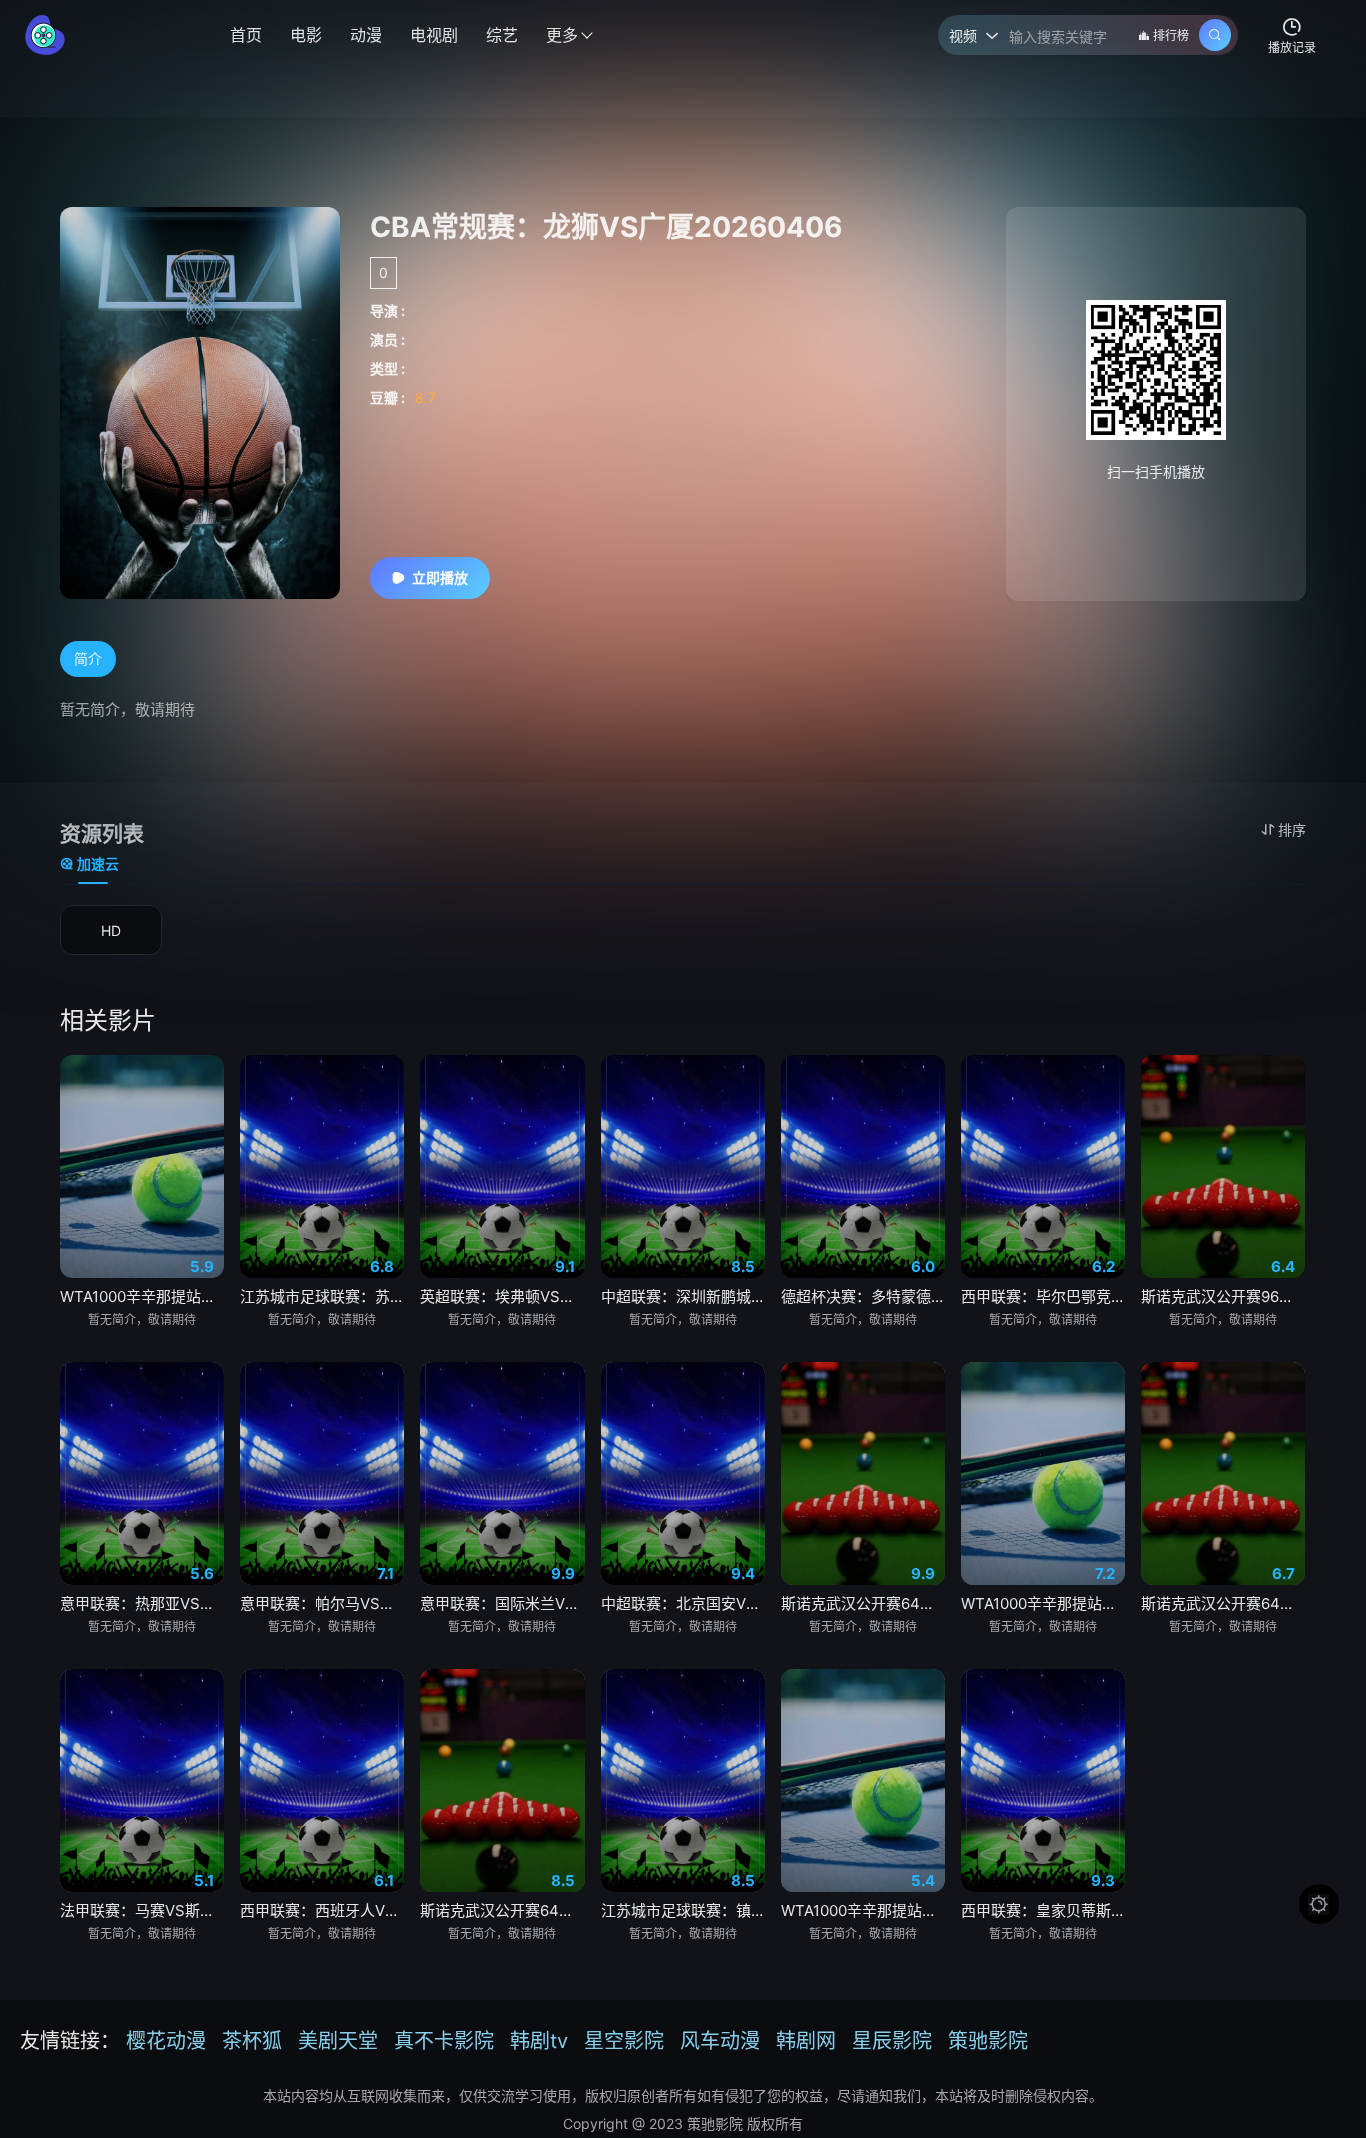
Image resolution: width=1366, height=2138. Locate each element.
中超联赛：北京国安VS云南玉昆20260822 (683, 1603)
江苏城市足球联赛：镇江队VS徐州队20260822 (683, 1910)
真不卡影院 (444, 2041)
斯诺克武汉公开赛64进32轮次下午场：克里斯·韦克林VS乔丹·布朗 (1223, 1603)
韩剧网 (806, 2041)
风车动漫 (720, 2041)
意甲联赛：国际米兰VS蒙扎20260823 (502, 1603)
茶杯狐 (252, 2041)
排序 (1292, 829)
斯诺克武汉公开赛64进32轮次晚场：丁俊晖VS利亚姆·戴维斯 (863, 1603)
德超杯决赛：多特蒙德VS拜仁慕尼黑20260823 (863, 1296)
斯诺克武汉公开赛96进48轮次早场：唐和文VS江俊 (1223, 1296)
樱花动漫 (166, 2041)
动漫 (366, 35)
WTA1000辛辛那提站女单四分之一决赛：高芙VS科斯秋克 (1043, 1603)
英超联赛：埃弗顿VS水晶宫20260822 (502, 1296)
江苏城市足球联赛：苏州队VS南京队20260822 (322, 1296)
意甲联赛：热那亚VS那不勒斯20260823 (142, 1603)
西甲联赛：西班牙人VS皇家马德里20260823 (322, 1910)
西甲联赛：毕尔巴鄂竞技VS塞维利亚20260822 (1043, 1296)
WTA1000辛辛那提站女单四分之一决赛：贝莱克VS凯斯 (142, 1296)
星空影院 (624, 2041)
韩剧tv (539, 2041)
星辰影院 (892, 2041)
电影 (306, 35)
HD (111, 930)
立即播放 (440, 577)
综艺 (502, 35)
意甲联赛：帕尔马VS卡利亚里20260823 (322, 1603)
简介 (88, 658)
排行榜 (1171, 35)
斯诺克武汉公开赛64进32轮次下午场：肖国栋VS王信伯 (502, 1910)
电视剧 (434, 35)
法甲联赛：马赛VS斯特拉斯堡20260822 (142, 1910)
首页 (246, 35)
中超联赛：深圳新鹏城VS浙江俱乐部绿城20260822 (683, 1296)
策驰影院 (988, 2041)
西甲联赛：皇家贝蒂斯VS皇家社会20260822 (1043, 1910)
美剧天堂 (338, 2041)
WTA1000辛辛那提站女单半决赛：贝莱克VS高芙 (863, 1910)
